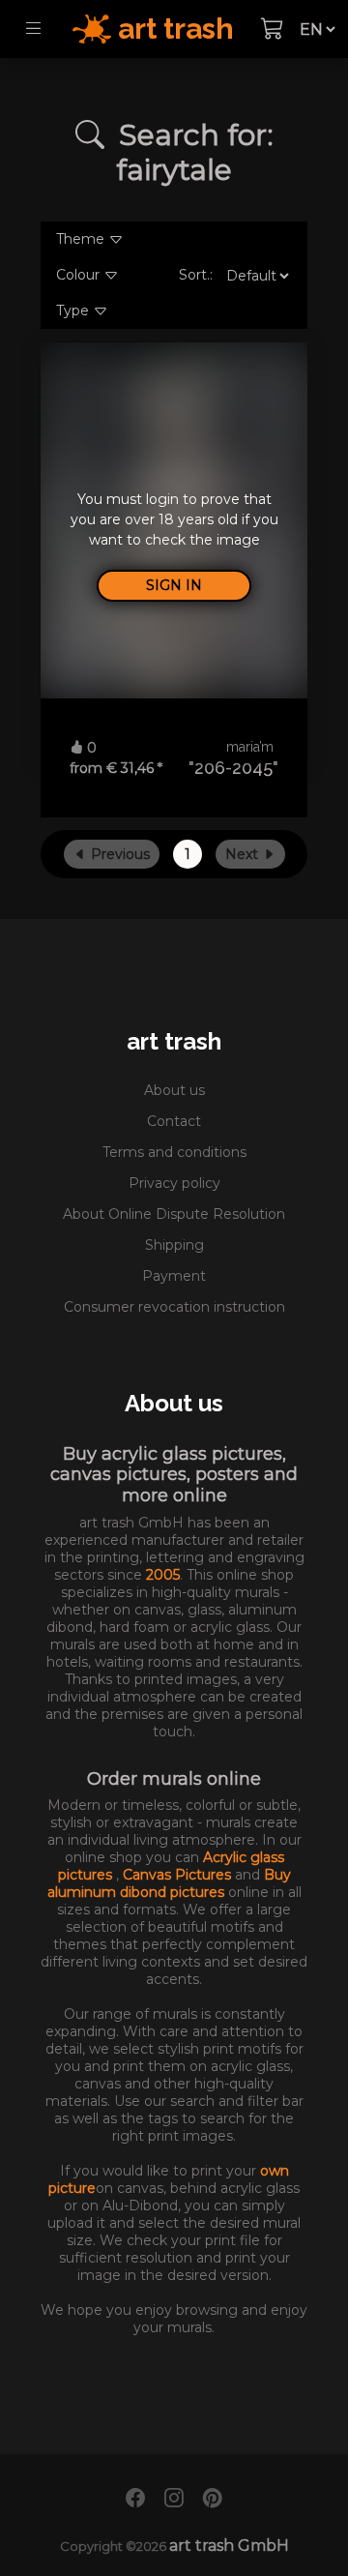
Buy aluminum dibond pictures (169, 1883)
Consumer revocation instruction (174, 1307)
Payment (174, 1276)
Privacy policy (174, 1183)
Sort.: (196, 275)
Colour (80, 275)
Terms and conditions (174, 1152)
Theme (82, 239)
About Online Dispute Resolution (174, 1214)
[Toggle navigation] (33, 29)
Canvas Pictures (179, 1875)
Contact (174, 1121)
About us (174, 1090)
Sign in (174, 585)
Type (74, 311)
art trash (174, 1041)
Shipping (174, 1245)
